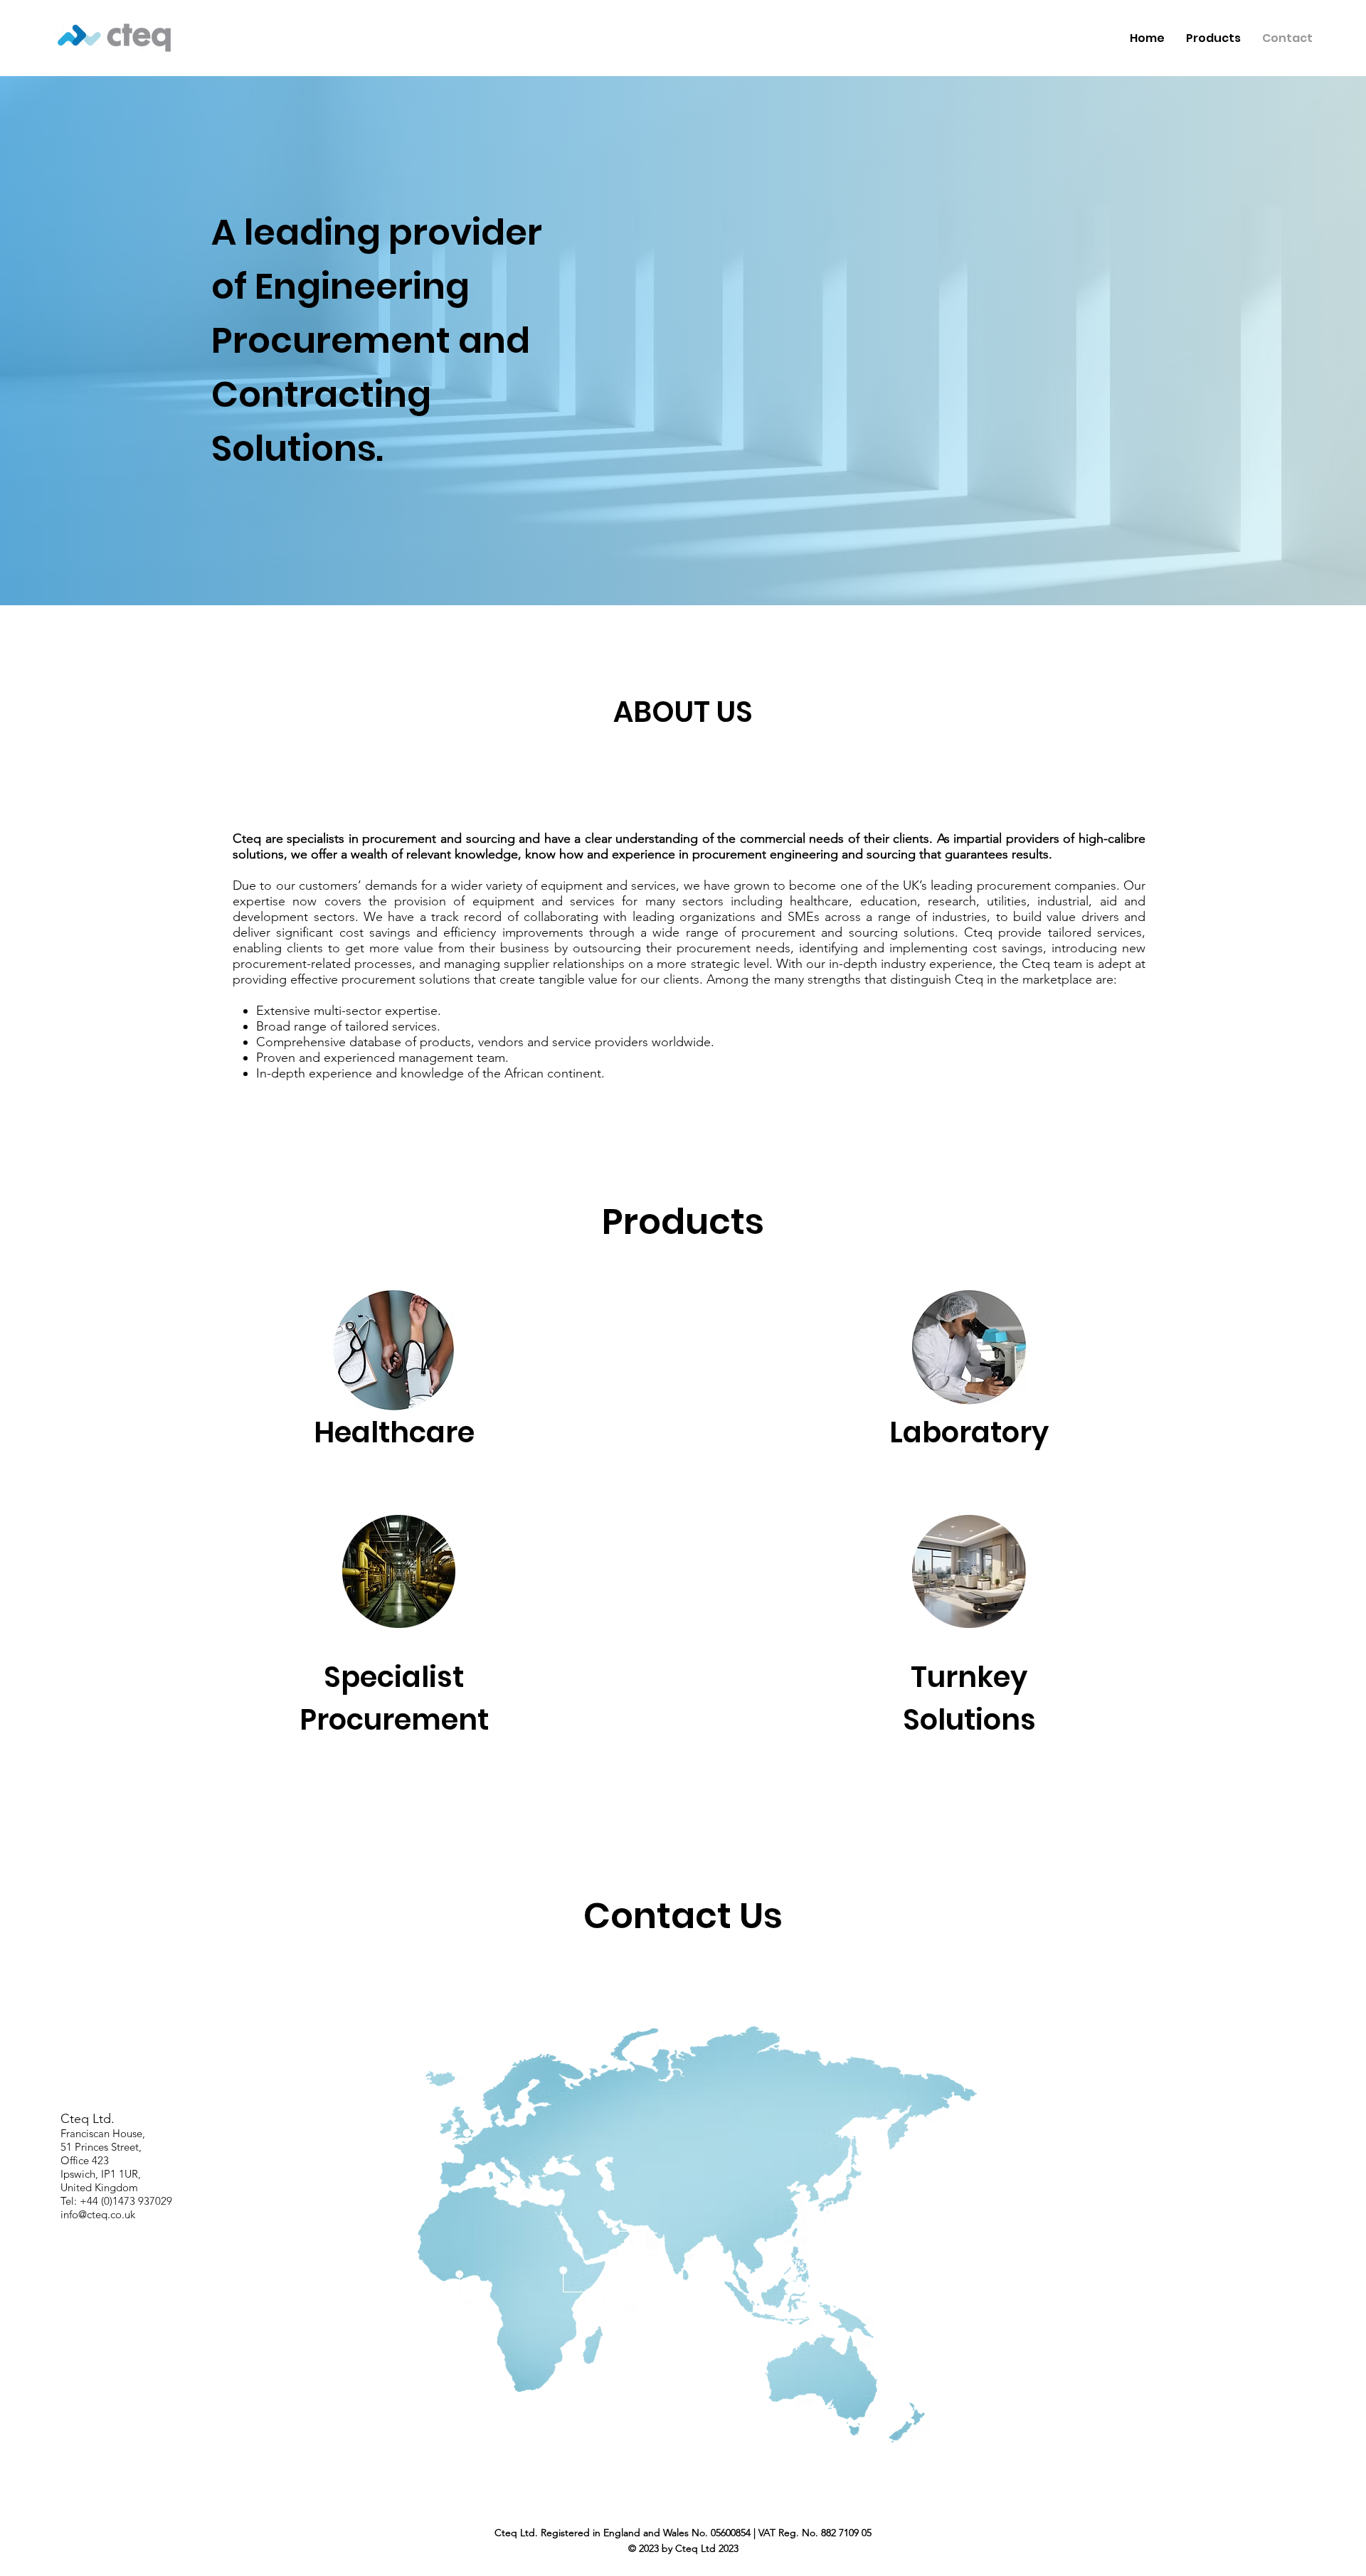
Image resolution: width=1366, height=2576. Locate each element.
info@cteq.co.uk (98, 2214)
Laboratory (969, 1432)
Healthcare (394, 1432)
